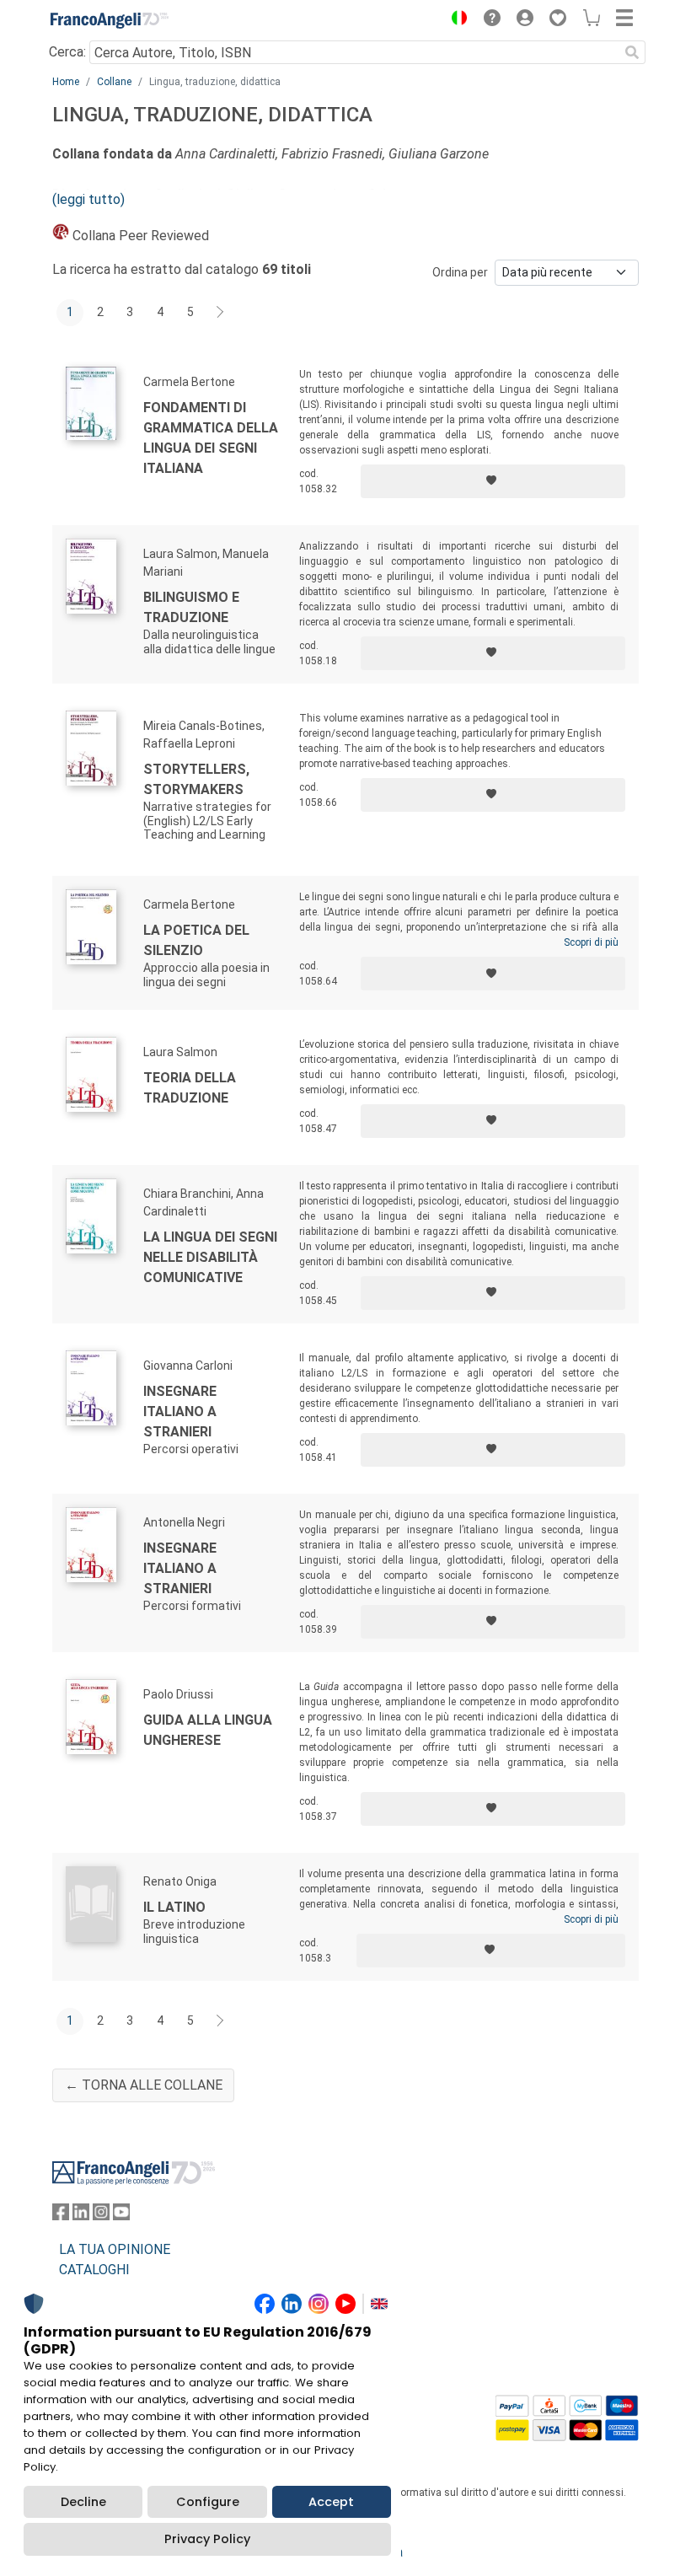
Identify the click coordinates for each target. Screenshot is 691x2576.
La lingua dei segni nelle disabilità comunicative (210, 1257)
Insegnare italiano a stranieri (180, 1411)
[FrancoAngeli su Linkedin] (81, 2216)
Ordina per (460, 272)
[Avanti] (221, 313)
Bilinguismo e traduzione (191, 607)
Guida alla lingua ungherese (208, 1730)
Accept (331, 2502)
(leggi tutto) (88, 199)
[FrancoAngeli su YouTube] (121, 2216)
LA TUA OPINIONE (115, 2249)
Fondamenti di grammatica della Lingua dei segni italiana (211, 438)
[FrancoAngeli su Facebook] (61, 2216)
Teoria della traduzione (190, 1088)
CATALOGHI (94, 2270)
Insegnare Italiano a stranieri (180, 1568)
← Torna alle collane (144, 2085)
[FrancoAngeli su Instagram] (101, 2216)
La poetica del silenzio (196, 940)
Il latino (174, 1907)
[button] (455, 20)
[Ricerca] (632, 52)
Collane (114, 82)
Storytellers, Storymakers (196, 779)
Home (66, 82)
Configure (208, 2502)
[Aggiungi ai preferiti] (493, 481)
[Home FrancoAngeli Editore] (110, 20)
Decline (83, 2502)
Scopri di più (591, 942)
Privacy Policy (207, 2539)
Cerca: (67, 52)
